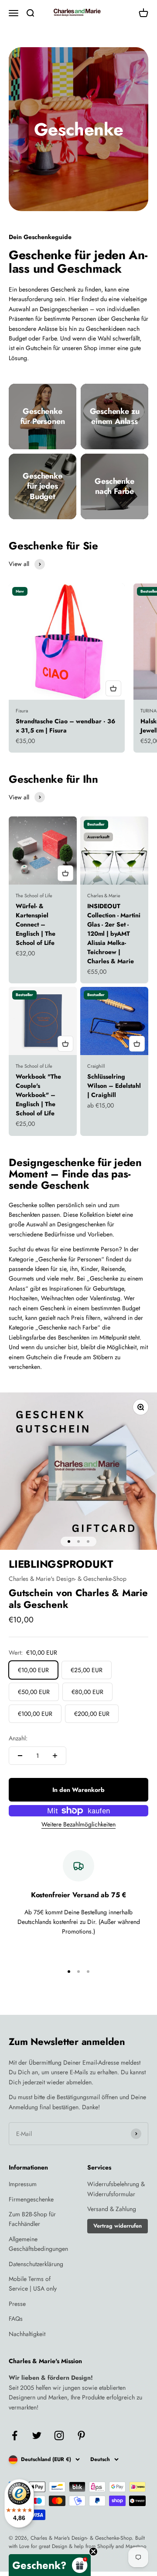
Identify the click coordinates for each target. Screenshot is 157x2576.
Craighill (96, 1066)
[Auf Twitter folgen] (37, 2435)
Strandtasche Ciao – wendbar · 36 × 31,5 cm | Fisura (65, 726)
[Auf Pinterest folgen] (81, 2435)
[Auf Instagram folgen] (59, 2435)
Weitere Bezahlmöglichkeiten (78, 1824)
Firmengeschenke (31, 2199)
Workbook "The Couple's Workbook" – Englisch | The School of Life (38, 1095)
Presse (17, 2304)
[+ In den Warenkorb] (113, 688)
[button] (50, 2565)
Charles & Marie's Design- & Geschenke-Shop (68, 1579)
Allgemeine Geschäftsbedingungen (38, 2244)
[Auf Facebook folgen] (15, 2435)
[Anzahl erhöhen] (55, 1756)
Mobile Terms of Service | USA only (33, 2284)
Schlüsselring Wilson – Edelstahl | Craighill (114, 1086)
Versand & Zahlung (112, 2209)
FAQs (16, 2319)
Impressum (23, 2184)
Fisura (22, 711)
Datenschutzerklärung (36, 2264)
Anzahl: (18, 1738)
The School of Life (34, 896)
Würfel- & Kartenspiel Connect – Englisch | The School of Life (36, 924)
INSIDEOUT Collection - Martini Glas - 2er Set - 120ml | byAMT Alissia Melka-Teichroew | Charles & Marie (114, 934)
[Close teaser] (93, 2552)
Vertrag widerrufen (118, 2226)
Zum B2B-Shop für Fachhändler (32, 2219)
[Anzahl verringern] (20, 1756)
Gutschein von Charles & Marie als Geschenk (78, 1598)
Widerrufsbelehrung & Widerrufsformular (116, 2189)
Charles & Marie (104, 896)
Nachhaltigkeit (27, 2334)
